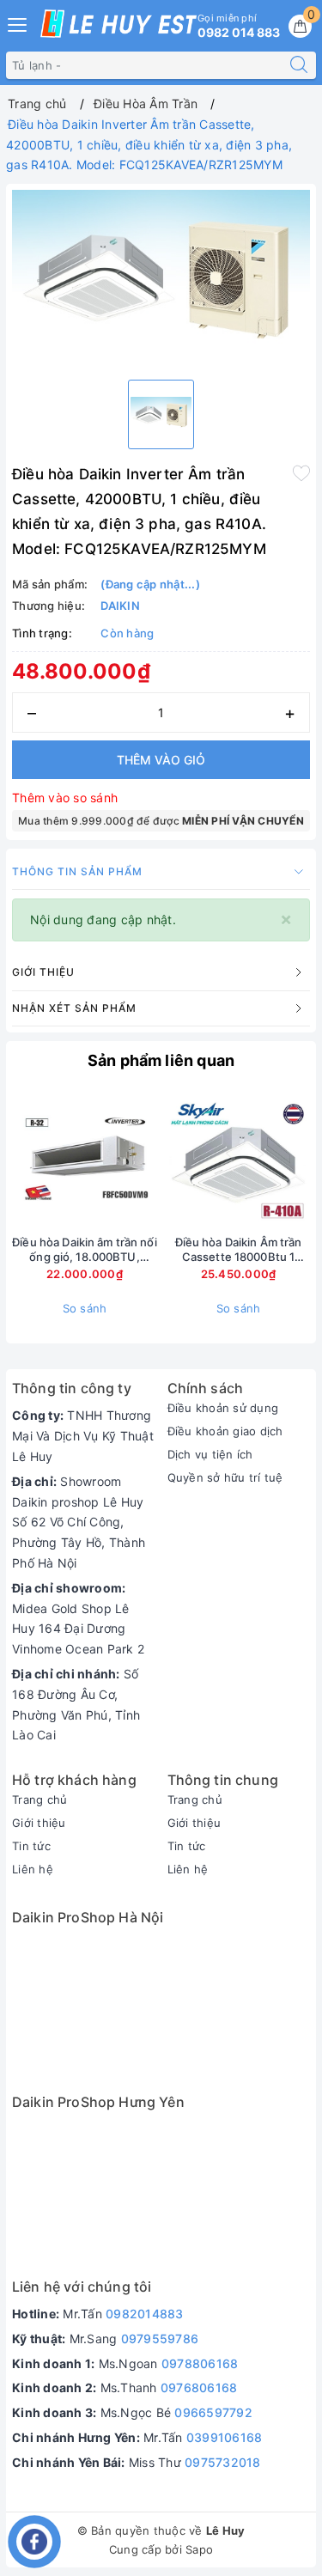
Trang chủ (39, 1800)
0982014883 (145, 2314)
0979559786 (160, 2338)
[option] (161, 278)
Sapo (199, 2549)
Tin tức (31, 1846)
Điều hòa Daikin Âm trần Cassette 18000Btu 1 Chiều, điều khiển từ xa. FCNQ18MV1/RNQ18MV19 (238, 1250)
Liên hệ (33, 1869)
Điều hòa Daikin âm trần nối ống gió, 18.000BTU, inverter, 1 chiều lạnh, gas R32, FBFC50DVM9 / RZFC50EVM (85, 1250)
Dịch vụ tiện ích (210, 1454)
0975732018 (223, 2462)
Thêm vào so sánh (65, 798)
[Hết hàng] (158, 1159)
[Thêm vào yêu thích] (301, 472)
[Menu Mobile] (18, 23)
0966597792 (213, 2412)
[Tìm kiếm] (299, 65)
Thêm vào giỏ (161, 760)
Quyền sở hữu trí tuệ (225, 1477)
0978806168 (200, 2363)
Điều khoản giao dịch (225, 1431)
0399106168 (225, 2437)
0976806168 (199, 2387)
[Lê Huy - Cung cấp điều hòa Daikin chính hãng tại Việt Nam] (118, 24)
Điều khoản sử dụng (223, 1408)
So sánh (85, 1308)
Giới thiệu (39, 1823)
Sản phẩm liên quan (161, 1060)
